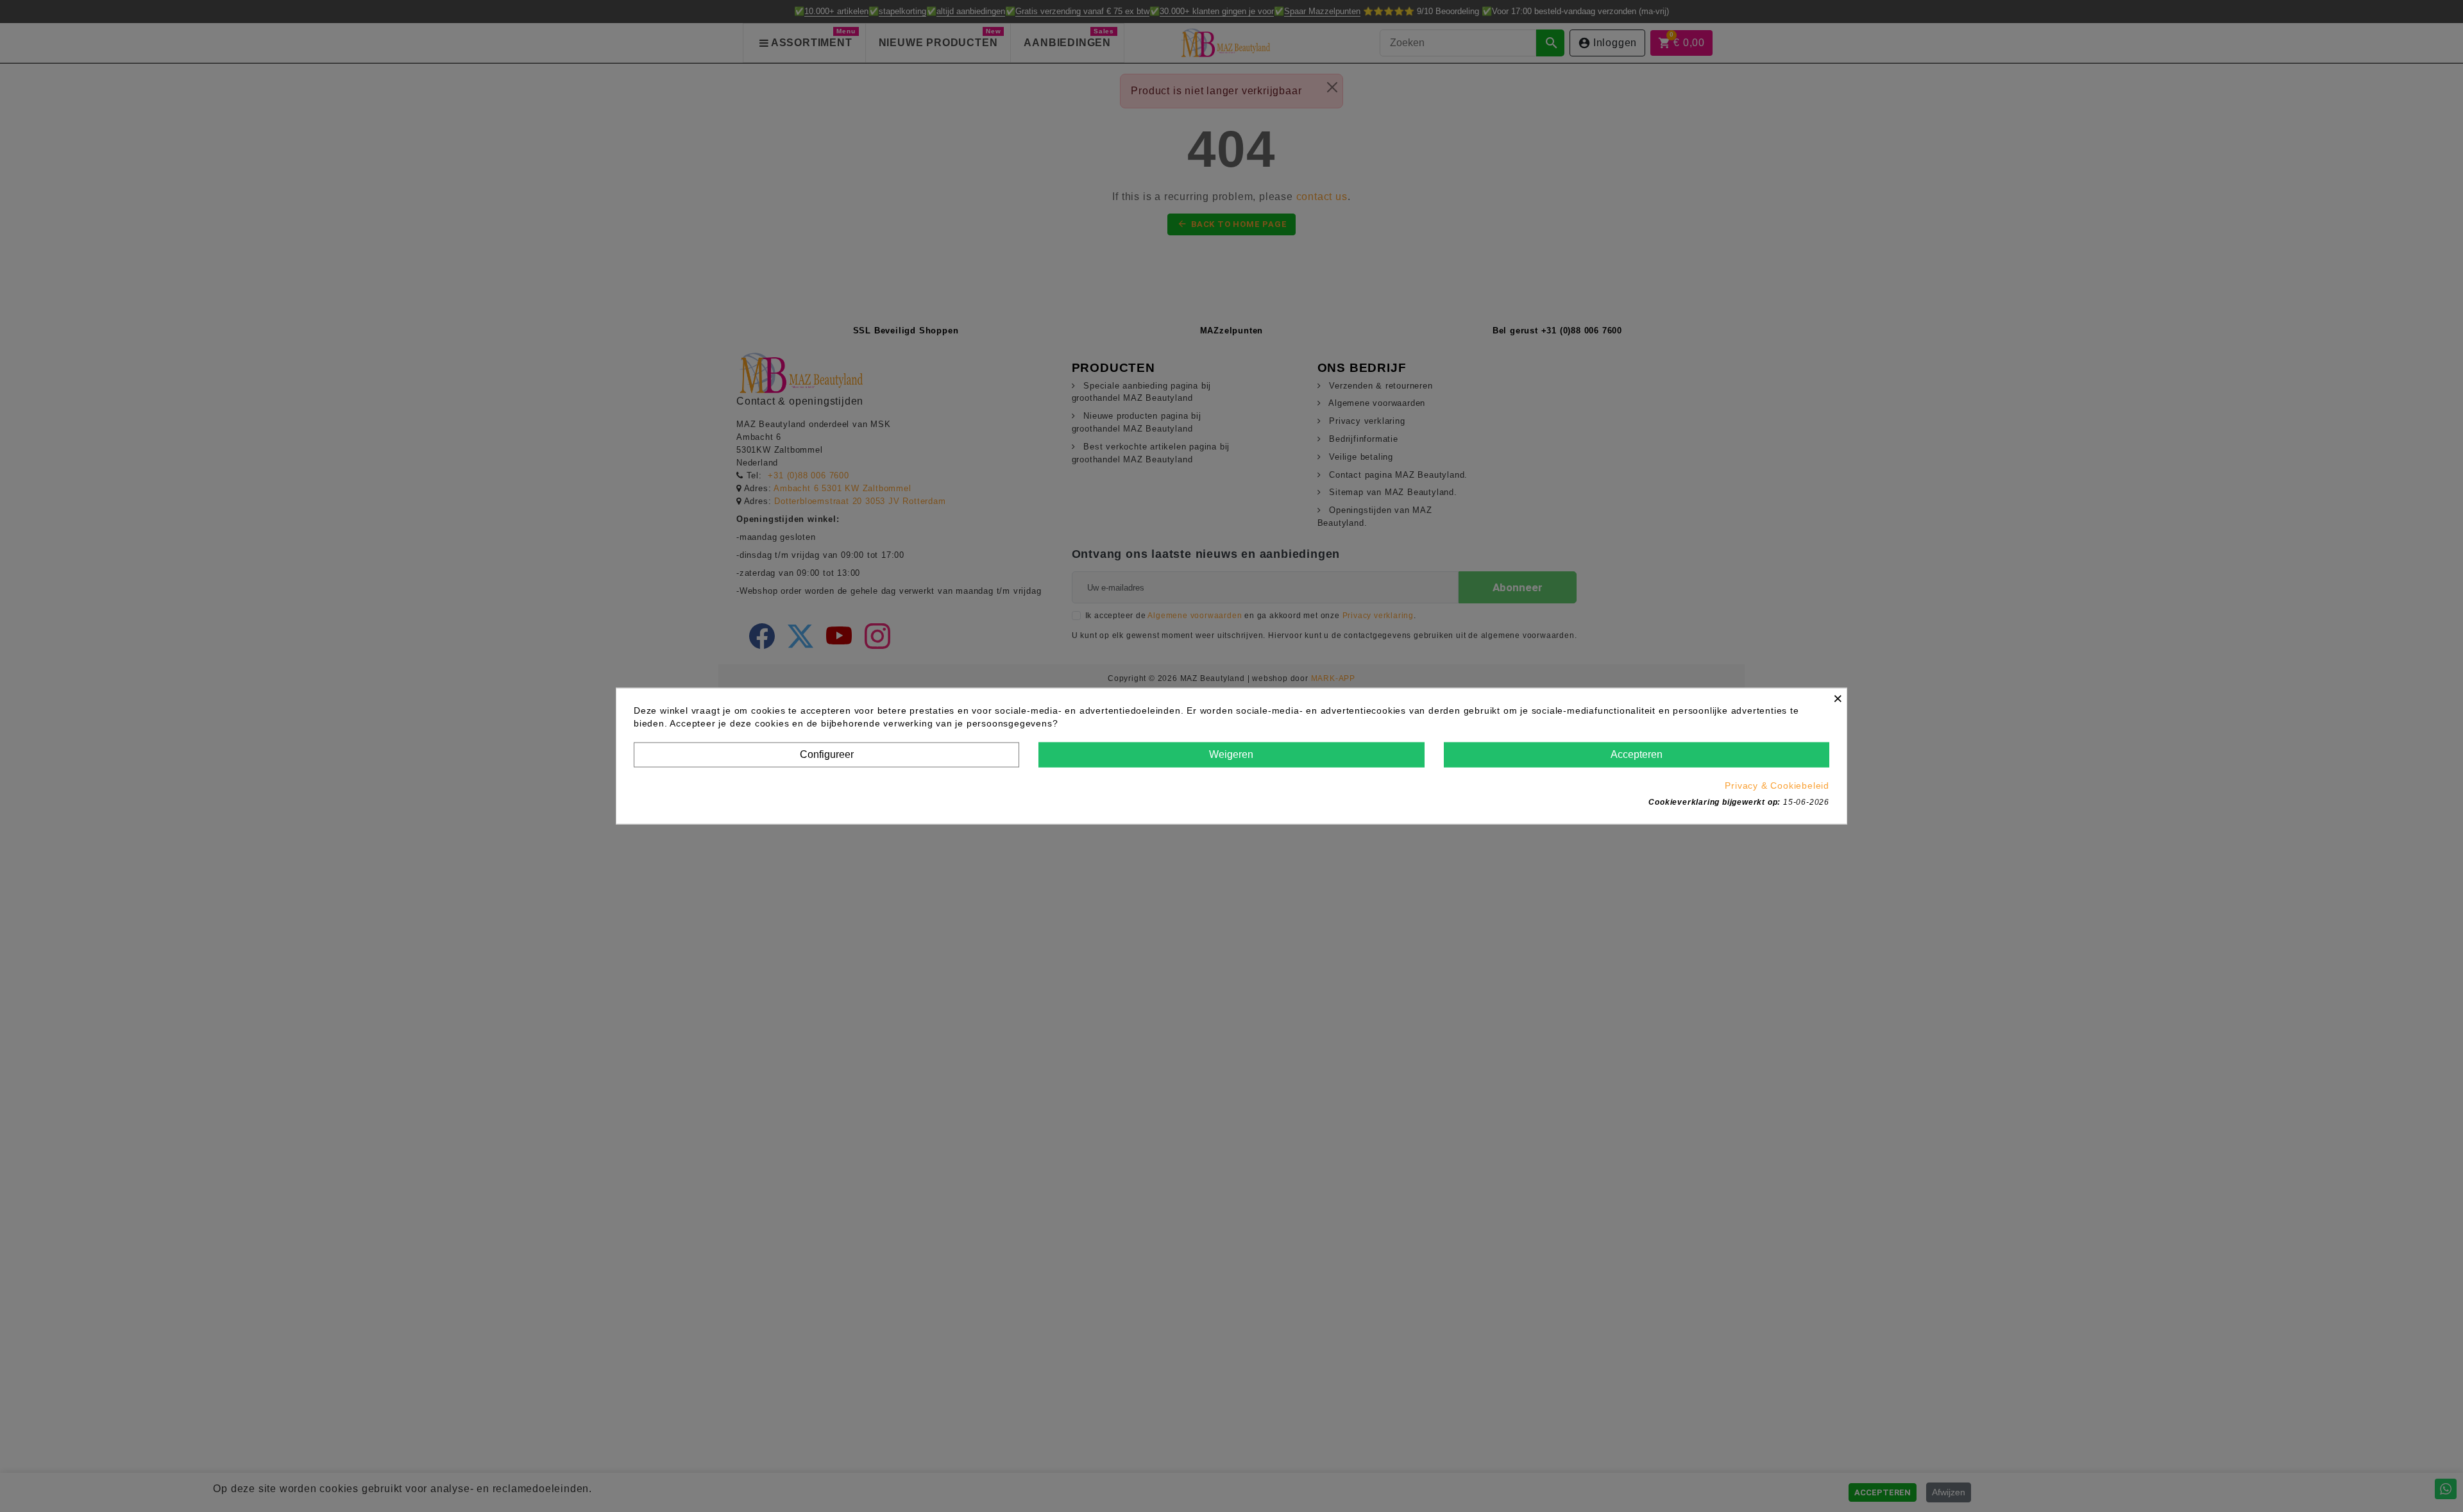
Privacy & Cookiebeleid (1777, 785)
